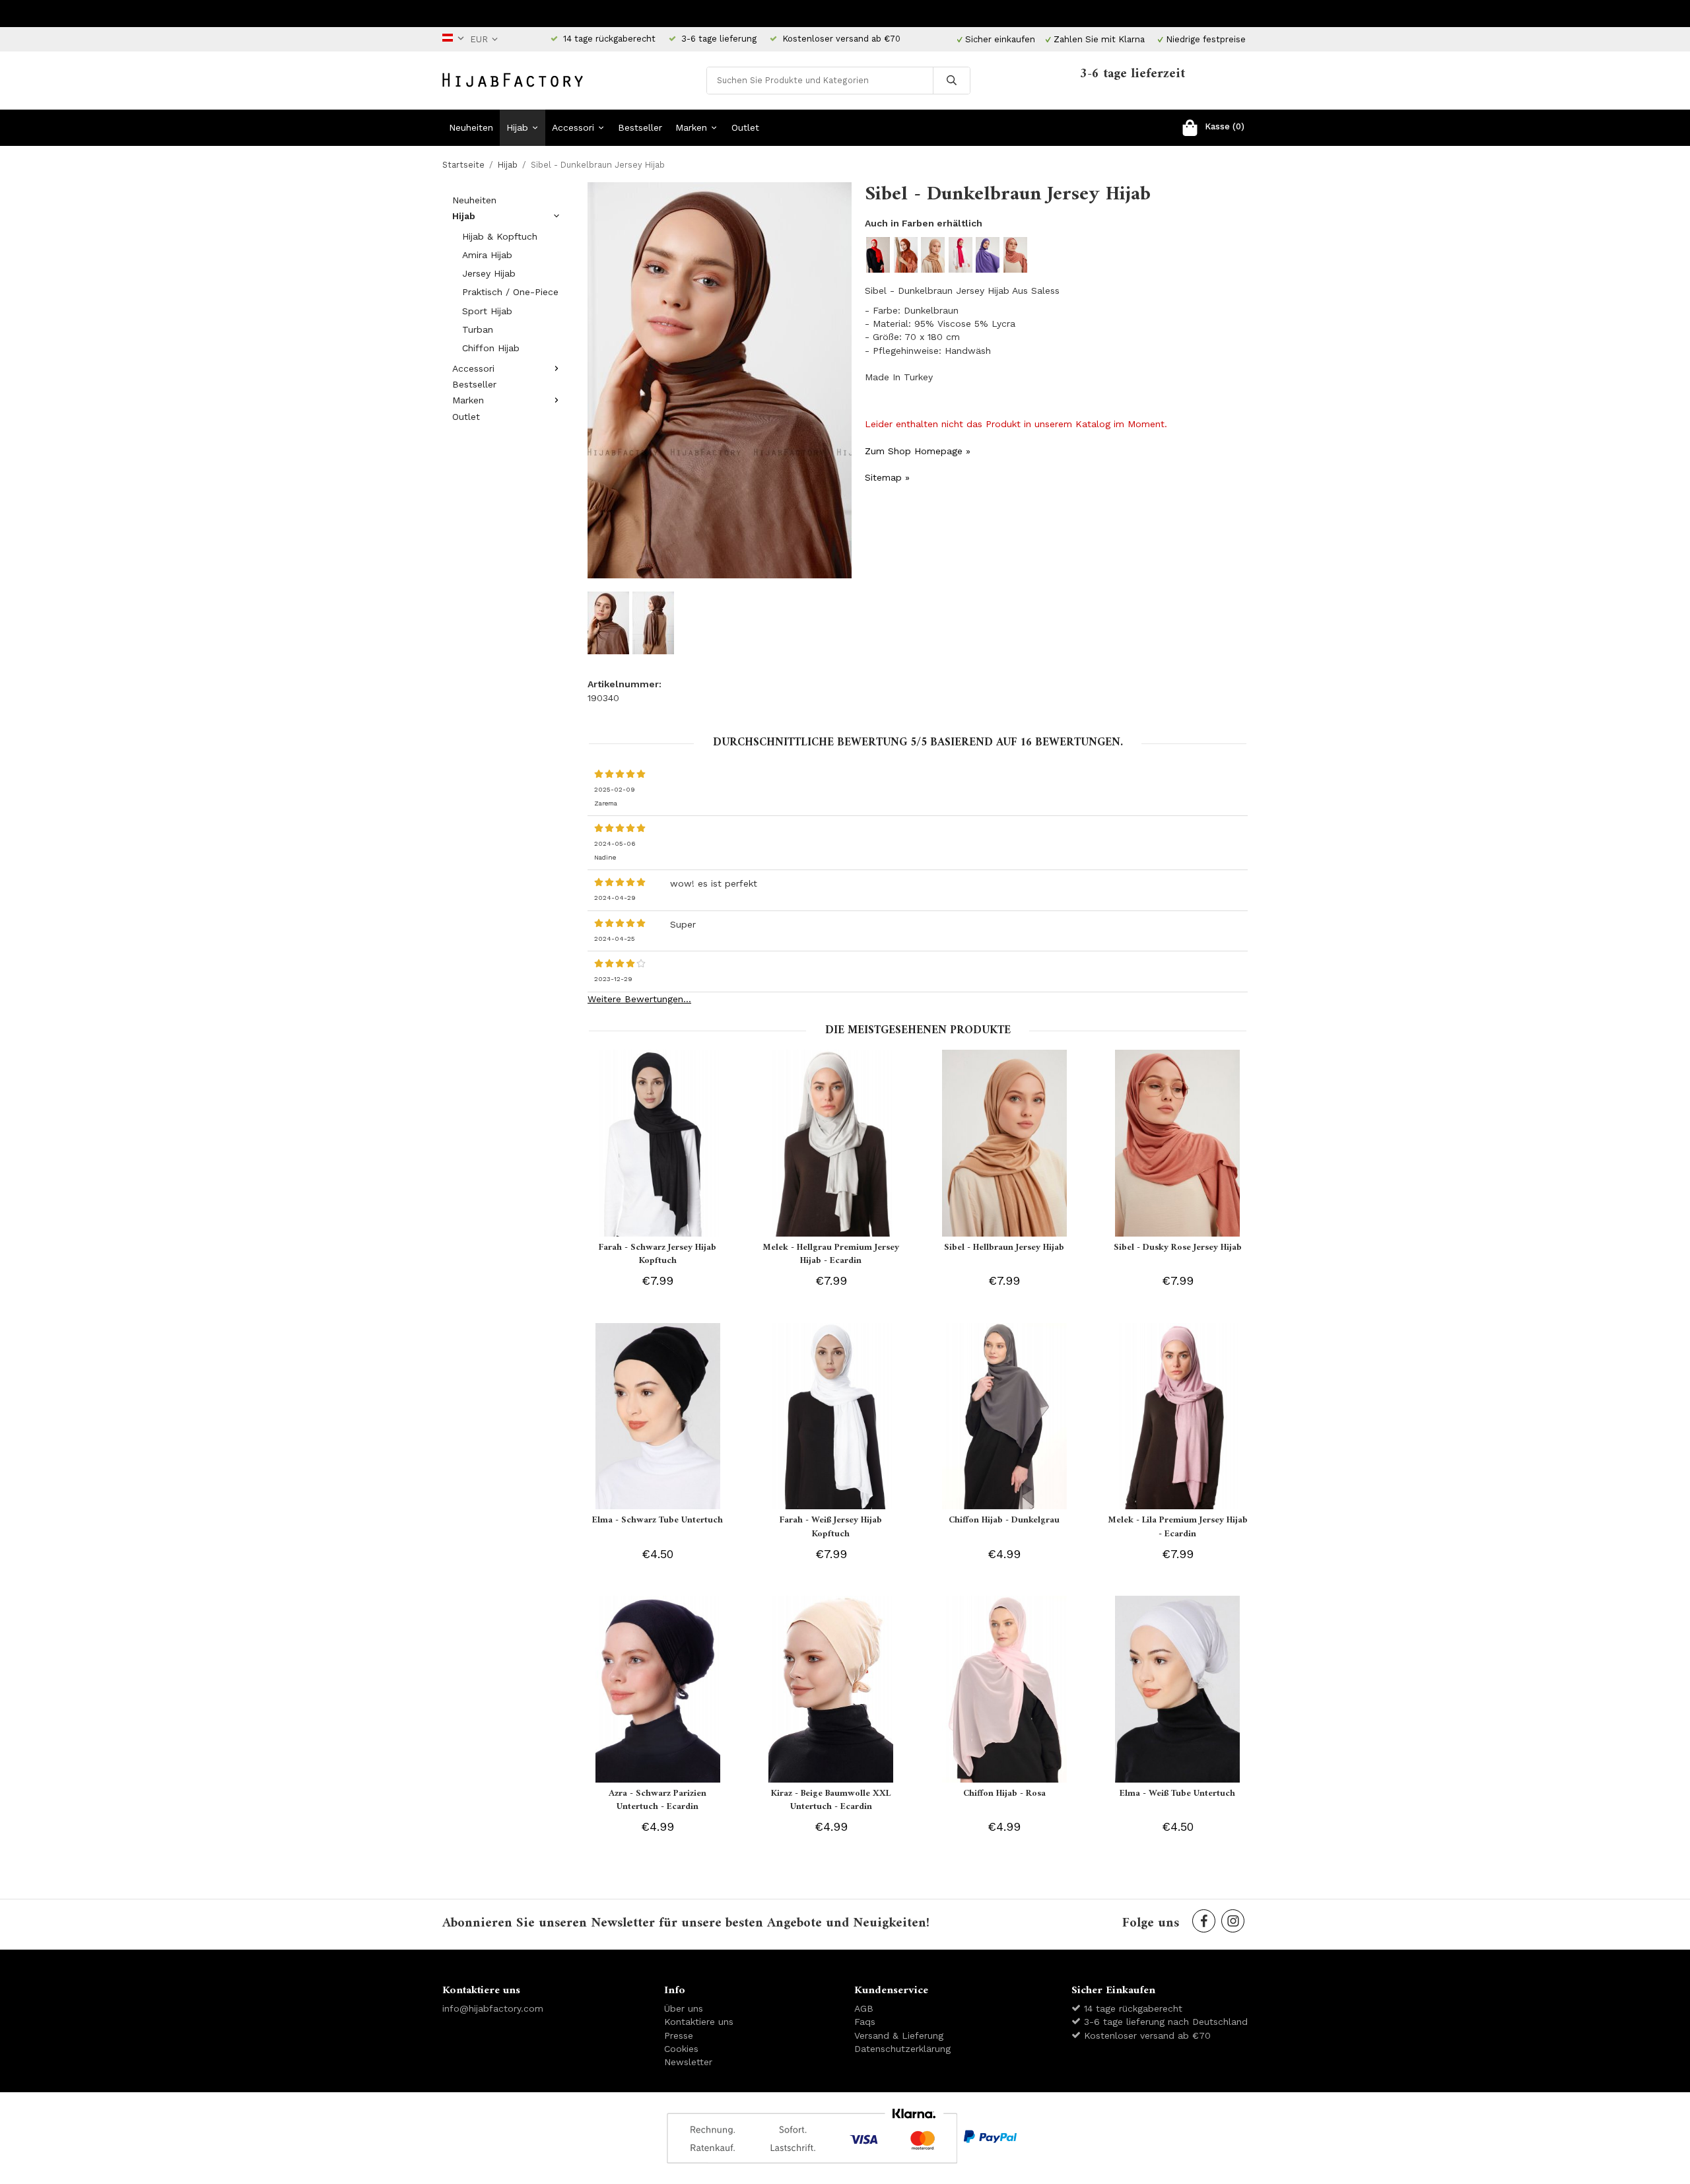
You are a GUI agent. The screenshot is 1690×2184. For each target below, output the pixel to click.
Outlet (745, 127)
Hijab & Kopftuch (500, 236)
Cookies (681, 2049)
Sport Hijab (487, 311)
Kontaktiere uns (699, 2022)
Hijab (517, 127)
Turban (478, 329)
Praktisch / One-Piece (510, 292)
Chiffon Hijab (491, 348)
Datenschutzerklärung (902, 2049)
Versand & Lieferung (899, 2035)
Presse (679, 2035)
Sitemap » (887, 477)
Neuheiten (471, 127)
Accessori (573, 127)
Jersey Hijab (489, 273)
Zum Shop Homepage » (918, 451)
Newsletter (688, 2062)
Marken (691, 127)
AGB (864, 2008)
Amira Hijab (487, 255)
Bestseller (640, 127)
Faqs (865, 2022)
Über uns (684, 2008)
